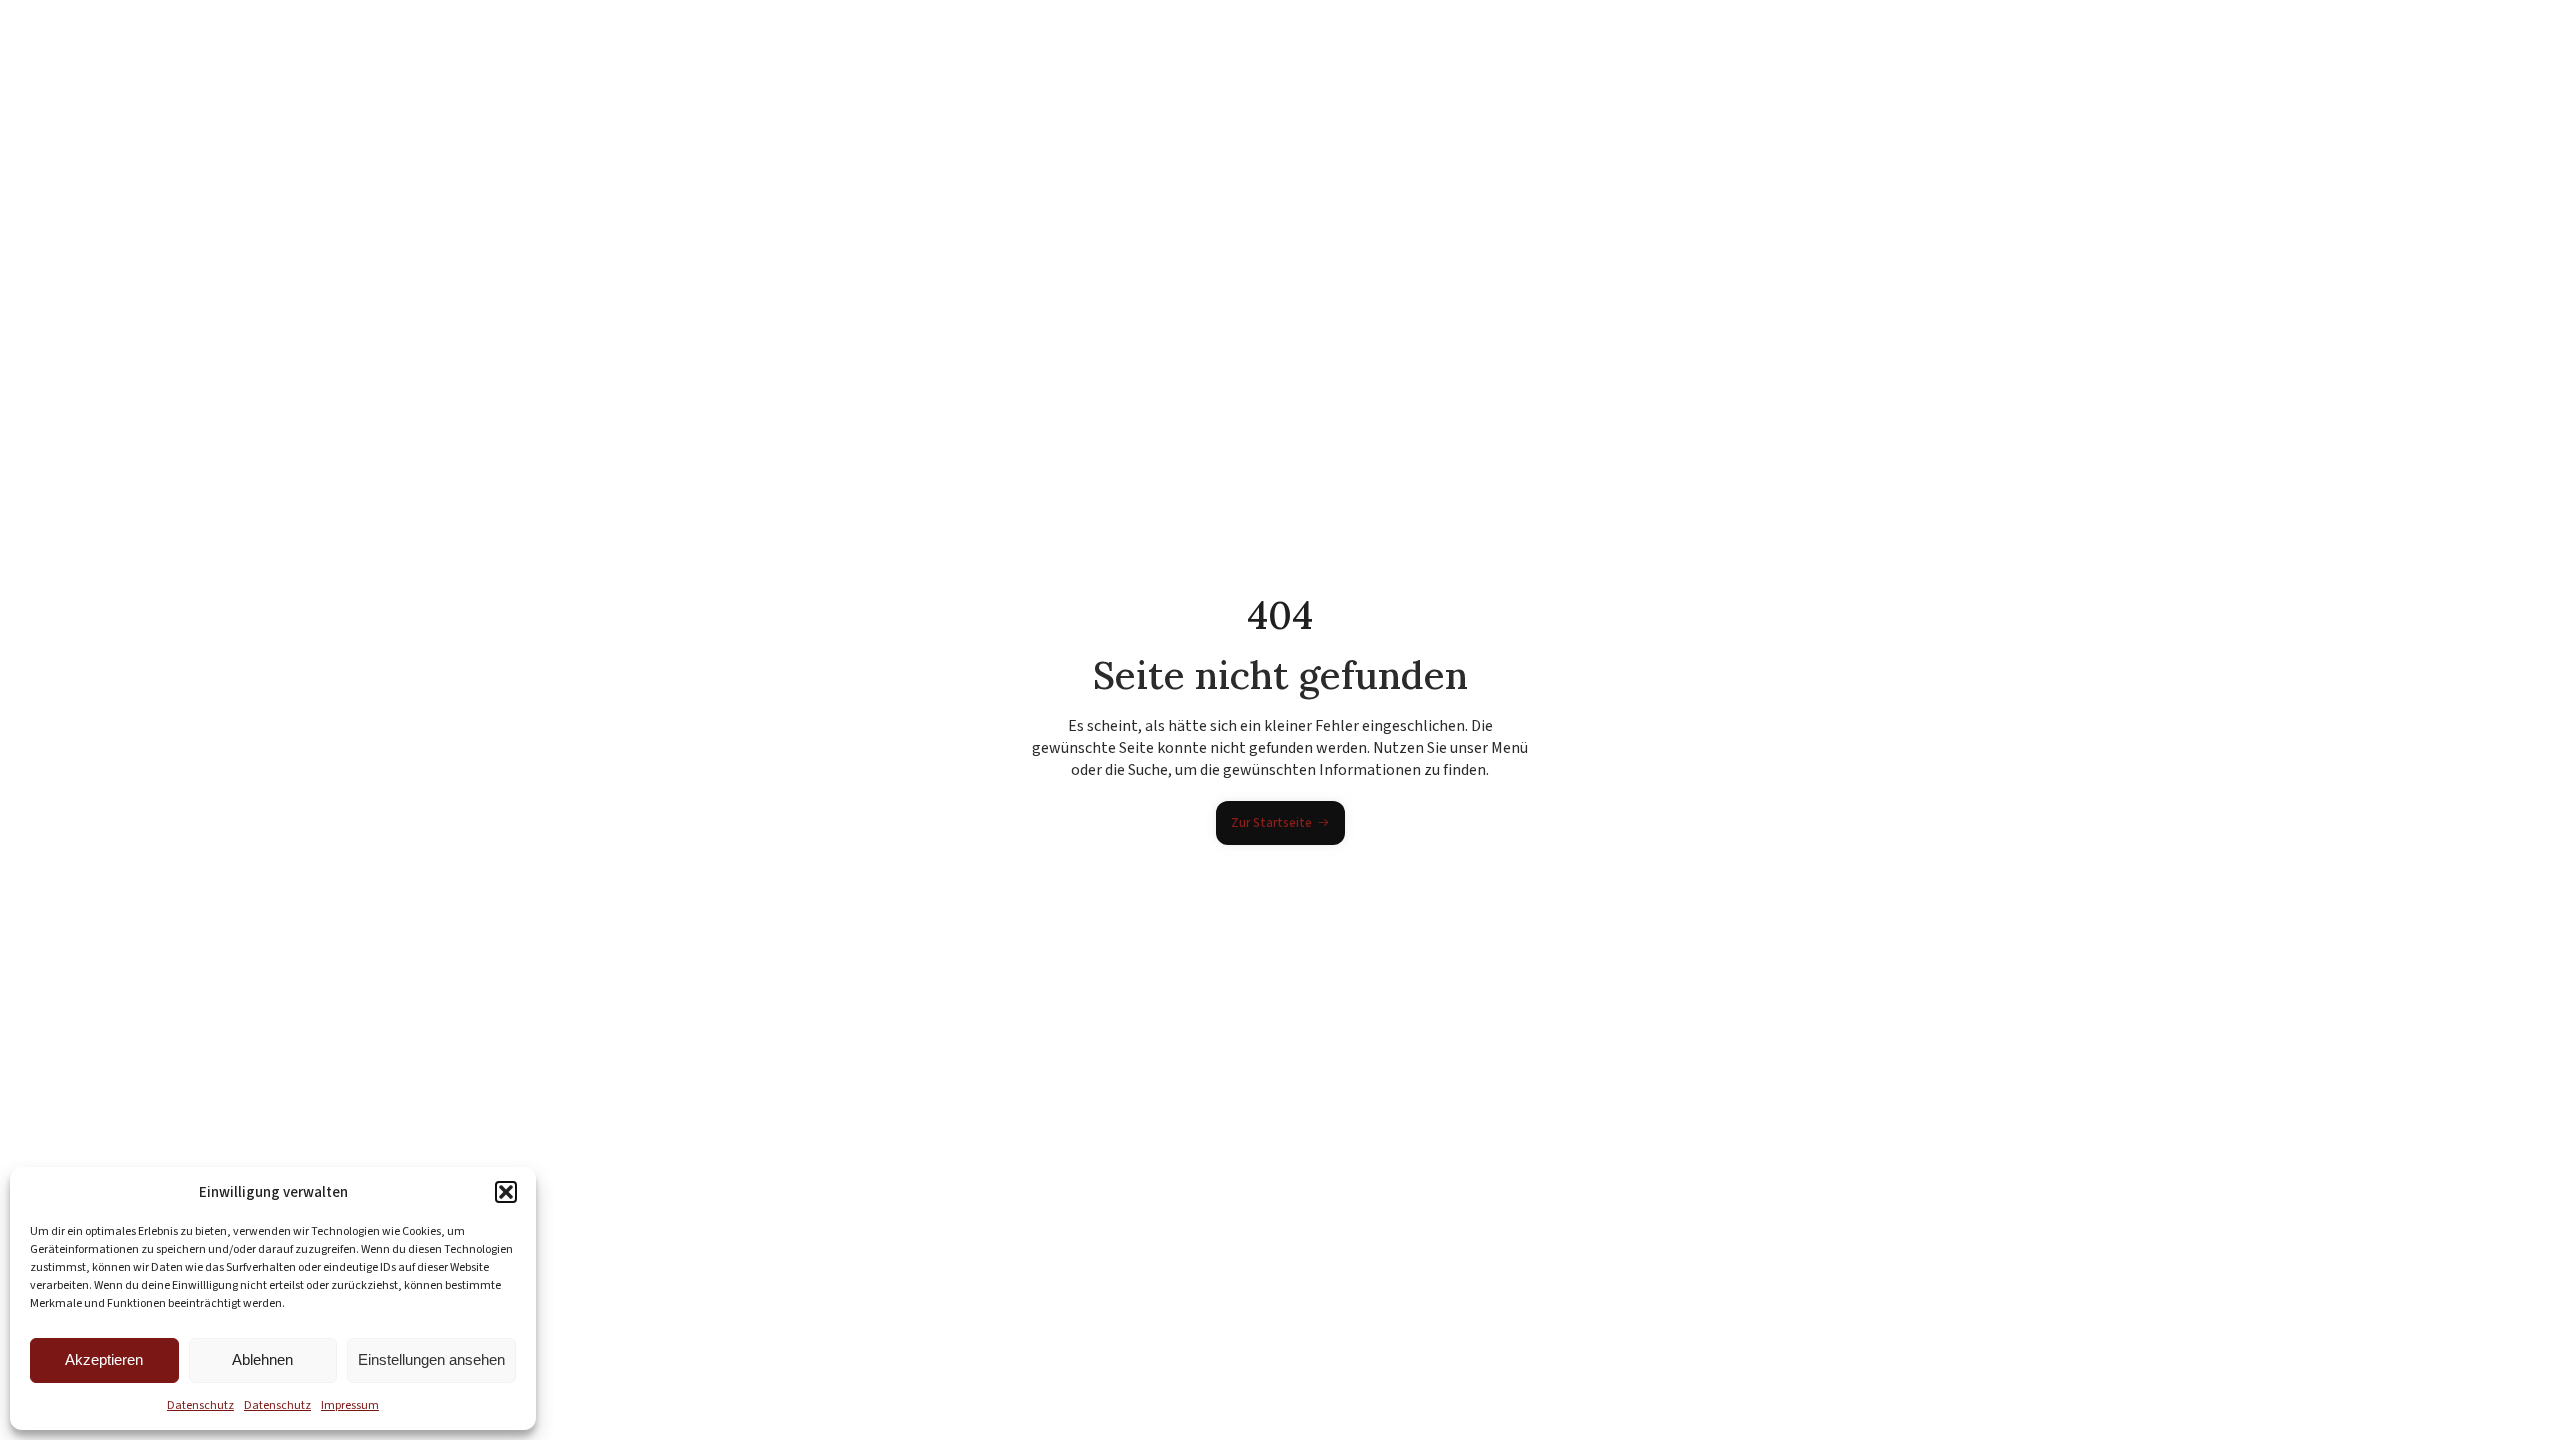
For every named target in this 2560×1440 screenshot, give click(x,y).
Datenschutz (200, 1405)
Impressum (350, 1405)
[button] (506, 1192)
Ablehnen (262, 1359)
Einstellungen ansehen (431, 1359)
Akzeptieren (104, 1359)
